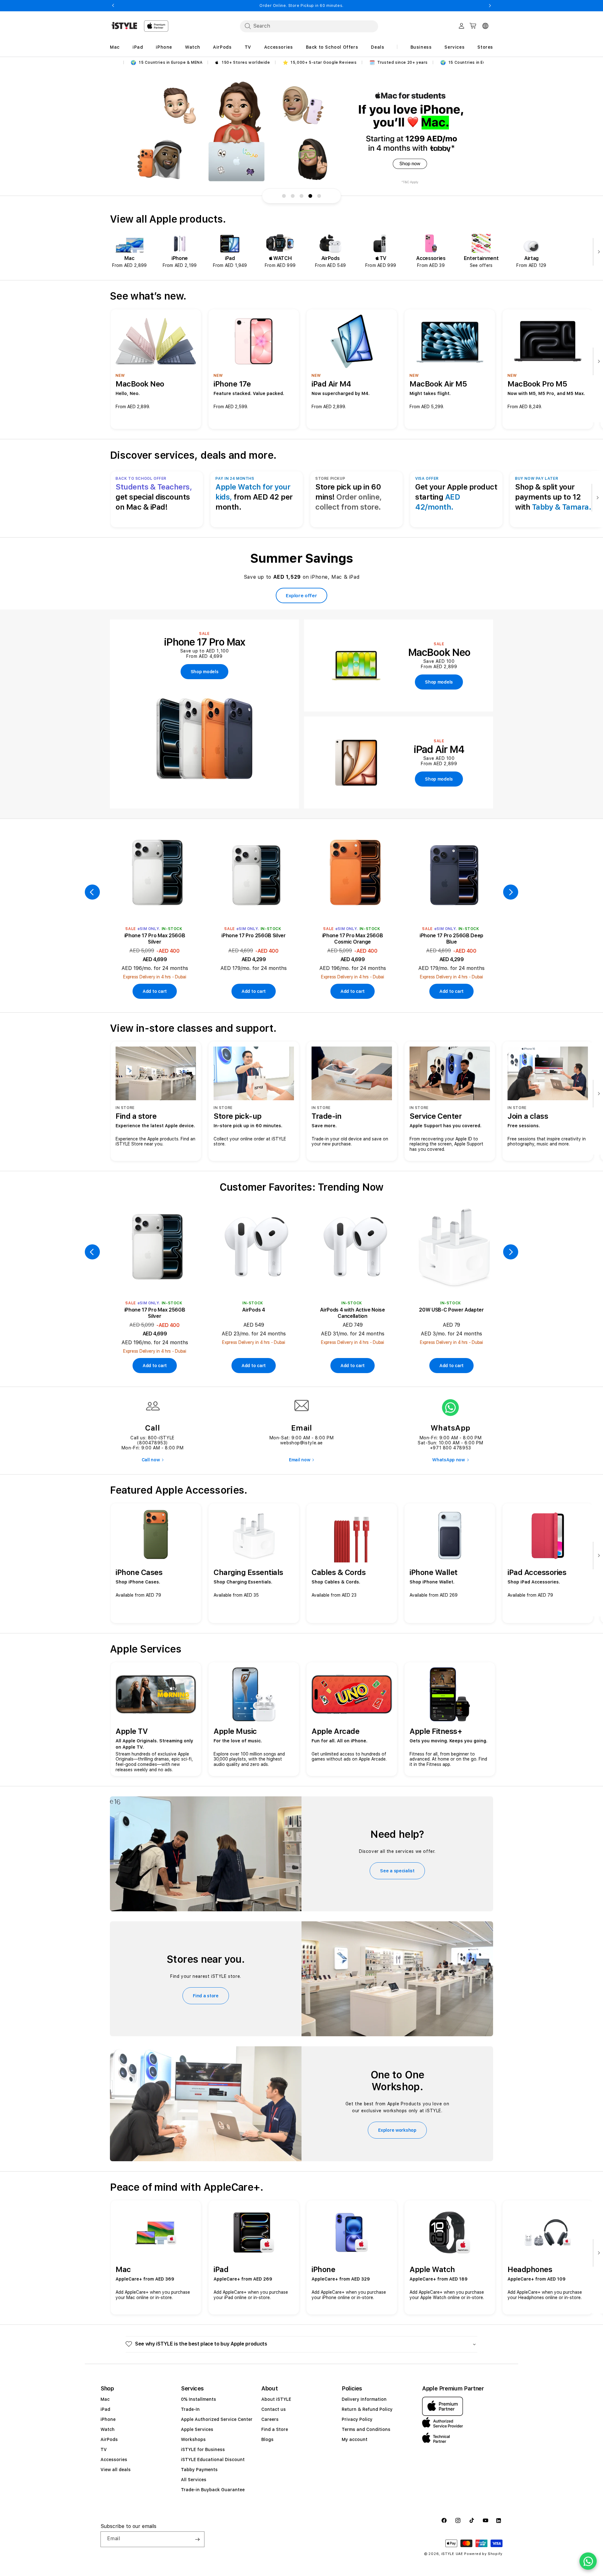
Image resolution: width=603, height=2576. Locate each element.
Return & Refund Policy (367, 2409)
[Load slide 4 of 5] (310, 196)
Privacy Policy (357, 2419)
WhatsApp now (448, 1460)
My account (355, 2439)
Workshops (193, 2439)
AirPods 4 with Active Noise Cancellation (352, 1313)
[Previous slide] (92, 892)
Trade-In (190, 2409)
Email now (299, 1460)
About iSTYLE (276, 2399)
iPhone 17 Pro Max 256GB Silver (155, 939)
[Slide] (301, 132)
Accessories (114, 2460)
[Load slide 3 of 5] (301, 196)
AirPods (109, 2439)
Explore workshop (397, 2130)
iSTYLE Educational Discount (213, 2460)
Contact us (274, 2409)
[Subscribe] (197, 2539)
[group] (301, 132)
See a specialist (397, 1871)
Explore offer (301, 596)
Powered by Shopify (483, 2554)
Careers (270, 2419)
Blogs (267, 2439)
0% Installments (198, 2399)
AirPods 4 (253, 1310)
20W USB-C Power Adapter (451, 1310)
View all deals (116, 2470)
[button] (301, 2344)
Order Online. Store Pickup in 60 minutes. (301, 6)
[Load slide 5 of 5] (319, 196)
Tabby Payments (199, 2470)
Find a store (206, 1996)
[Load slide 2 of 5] (293, 196)
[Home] (124, 26)
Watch (108, 2429)
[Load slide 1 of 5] (284, 196)
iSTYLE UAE (452, 2554)
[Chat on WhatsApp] (588, 2561)
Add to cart (155, 991)
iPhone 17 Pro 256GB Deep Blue (451, 939)
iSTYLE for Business (203, 2449)
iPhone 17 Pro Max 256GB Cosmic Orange (353, 939)
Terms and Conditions (366, 2429)
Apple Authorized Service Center (217, 2419)
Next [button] (490, 6)
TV (104, 2449)
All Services (194, 2480)
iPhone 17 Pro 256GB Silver (254, 936)
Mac (105, 2399)
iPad (105, 2409)
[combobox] (309, 26)
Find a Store (275, 2429)
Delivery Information (364, 2399)
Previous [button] (113, 6)
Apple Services (197, 2429)
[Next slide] (597, 252)
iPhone (108, 2419)
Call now (151, 1460)
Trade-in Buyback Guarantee (213, 2490)
